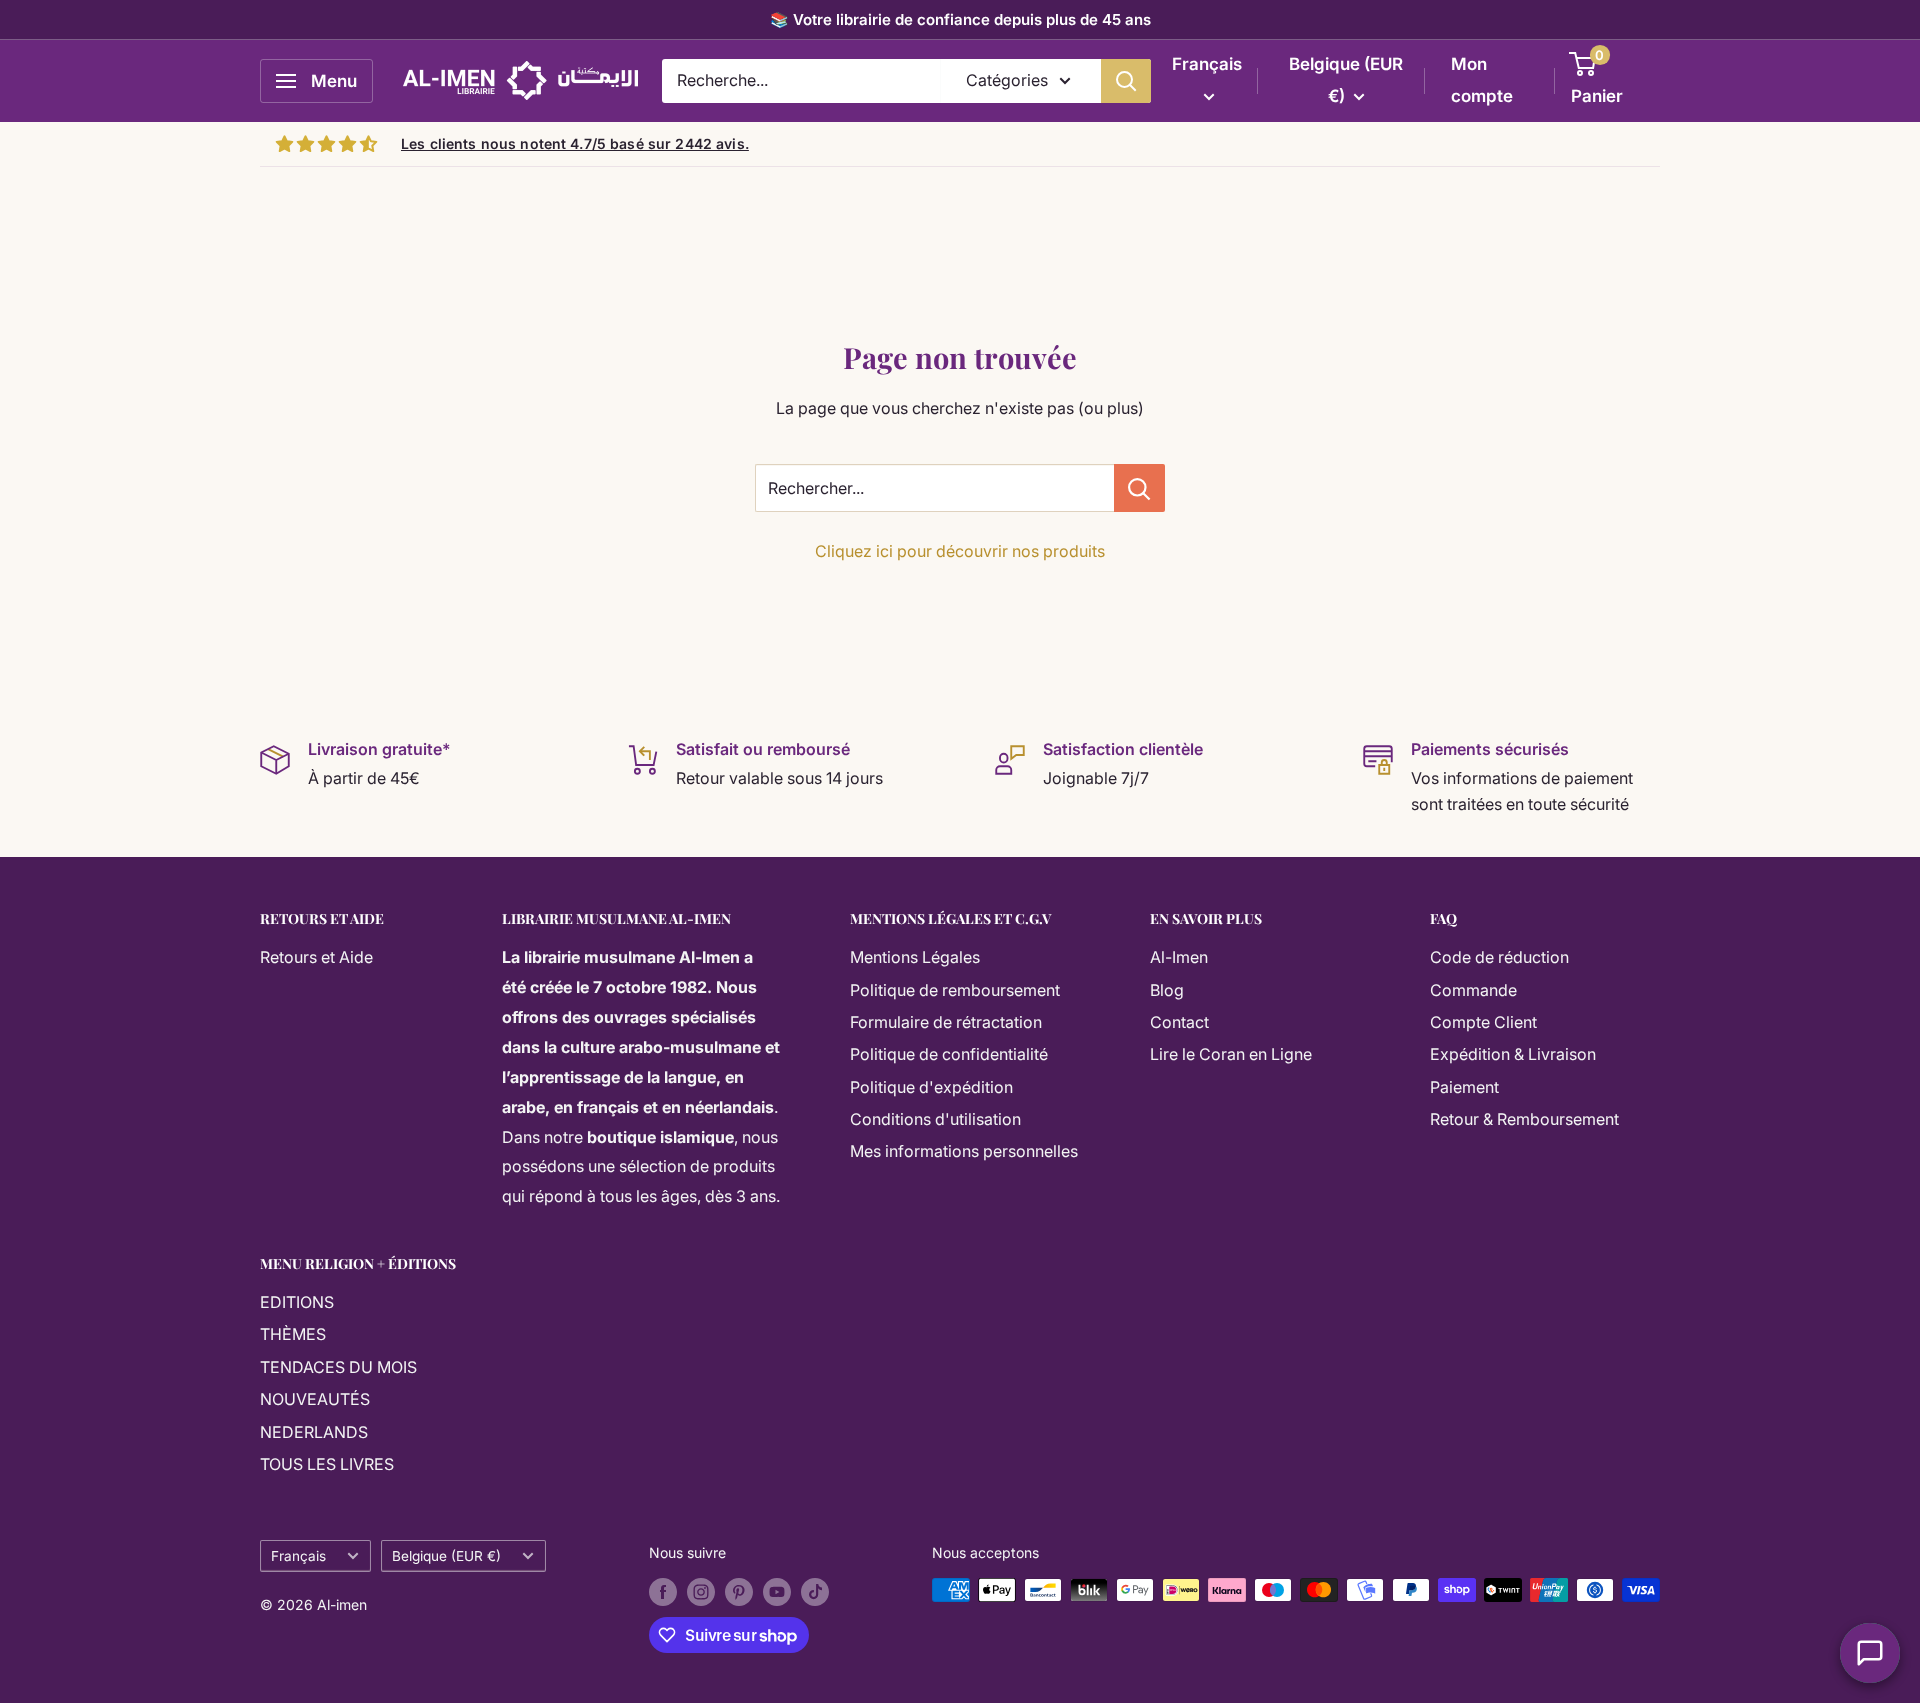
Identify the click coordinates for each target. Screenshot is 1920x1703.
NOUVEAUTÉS (315, 1399)
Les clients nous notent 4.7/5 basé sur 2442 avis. (575, 143)
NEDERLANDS (314, 1432)
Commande (1473, 990)
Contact (1179, 1022)
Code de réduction (1499, 957)
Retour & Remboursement (1524, 1119)
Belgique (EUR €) (446, 1556)
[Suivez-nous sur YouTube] (777, 1592)
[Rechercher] (1126, 81)
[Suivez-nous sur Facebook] (663, 1592)
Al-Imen (1179, 957)
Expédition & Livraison (1513, 1054)
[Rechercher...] (1139, 488)
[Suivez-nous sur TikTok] (815, 1592)
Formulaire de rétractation (946, 1022)
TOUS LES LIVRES (327, 1464)
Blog (1167, 990)
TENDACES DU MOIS (338, 1367)
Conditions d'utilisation (935, 1119)
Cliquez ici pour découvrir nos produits (960, 551)
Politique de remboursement (955, 990)
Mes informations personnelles (964, 1151)
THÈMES (293, 1334)
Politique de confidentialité (949, 1054)
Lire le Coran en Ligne (1231, 1054)
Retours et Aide (316, 957)
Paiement (1464, 1087)
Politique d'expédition (931, 1087)
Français (298, 1556)
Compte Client (1483, 1022)
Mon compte (1482, 80)
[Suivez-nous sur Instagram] (701, 1592)
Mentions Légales (915, 957)
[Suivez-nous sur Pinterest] (739, 1592)
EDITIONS (297, 1302)
